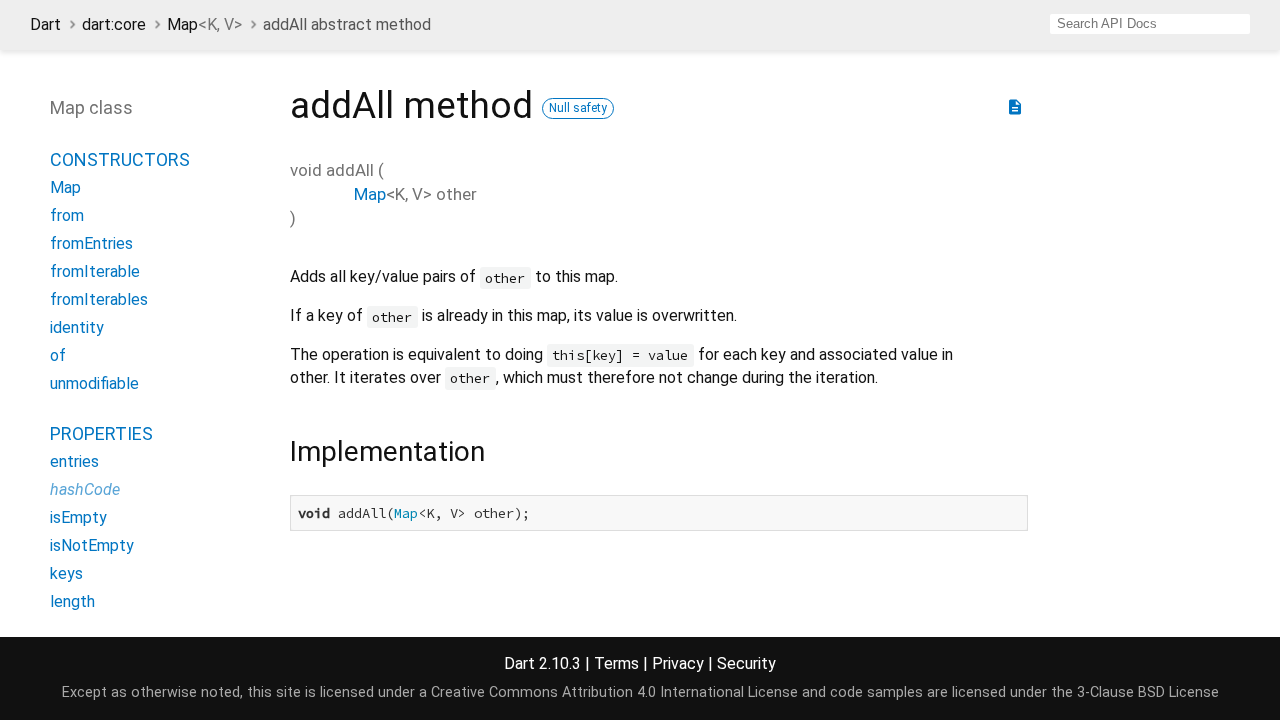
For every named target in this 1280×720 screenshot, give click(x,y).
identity (77, 327)
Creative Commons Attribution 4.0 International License (614, 692)
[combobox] (1150, 24)
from (67, 215)
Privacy (678, 663)
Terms (616, 663)
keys (66, 573)
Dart (45, 24)
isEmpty (78, 517)
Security (746, 663)
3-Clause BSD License (1148, 692)
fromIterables (99, 299)
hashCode (85, 489)
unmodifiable (94, 383)
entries (74, 461)
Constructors (120, 159)
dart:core (114, 24)
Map (204, 24)
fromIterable (95, 271)
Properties (101, 433)
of (58, 355)
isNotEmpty (92, 545)
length (72, 601)
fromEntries (91, 243)
